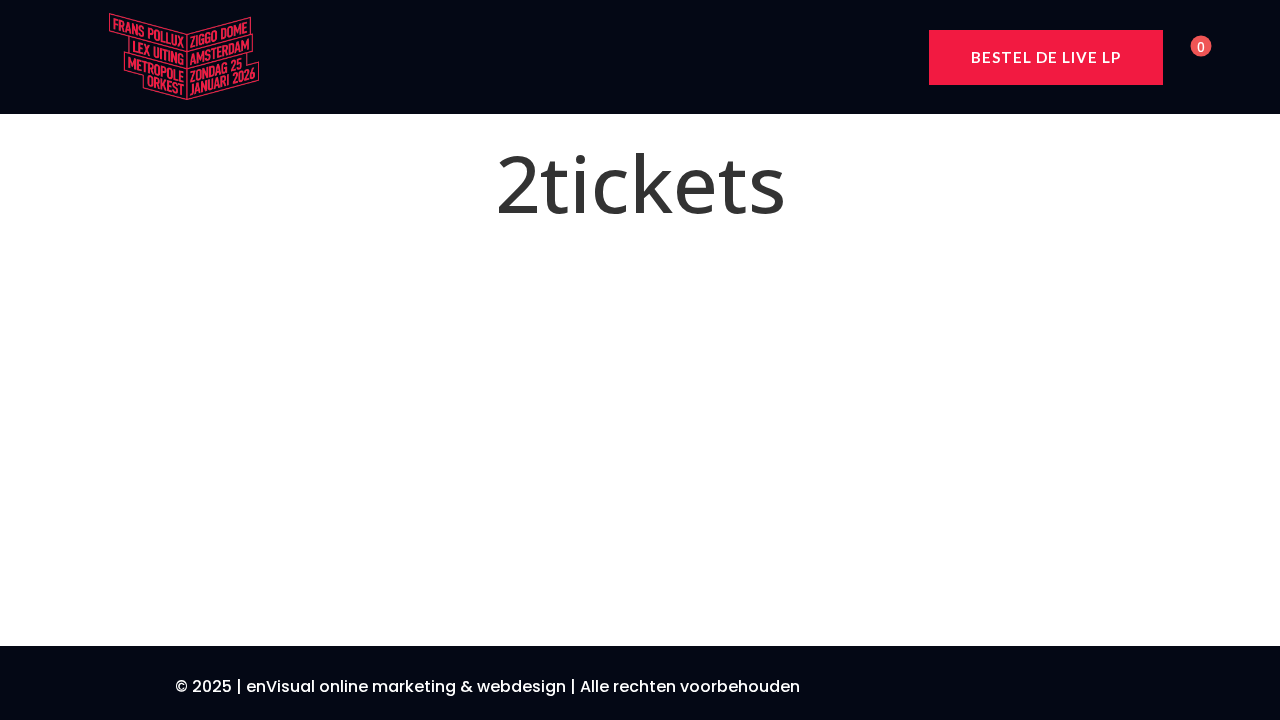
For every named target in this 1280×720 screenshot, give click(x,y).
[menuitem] (1046, 57)
